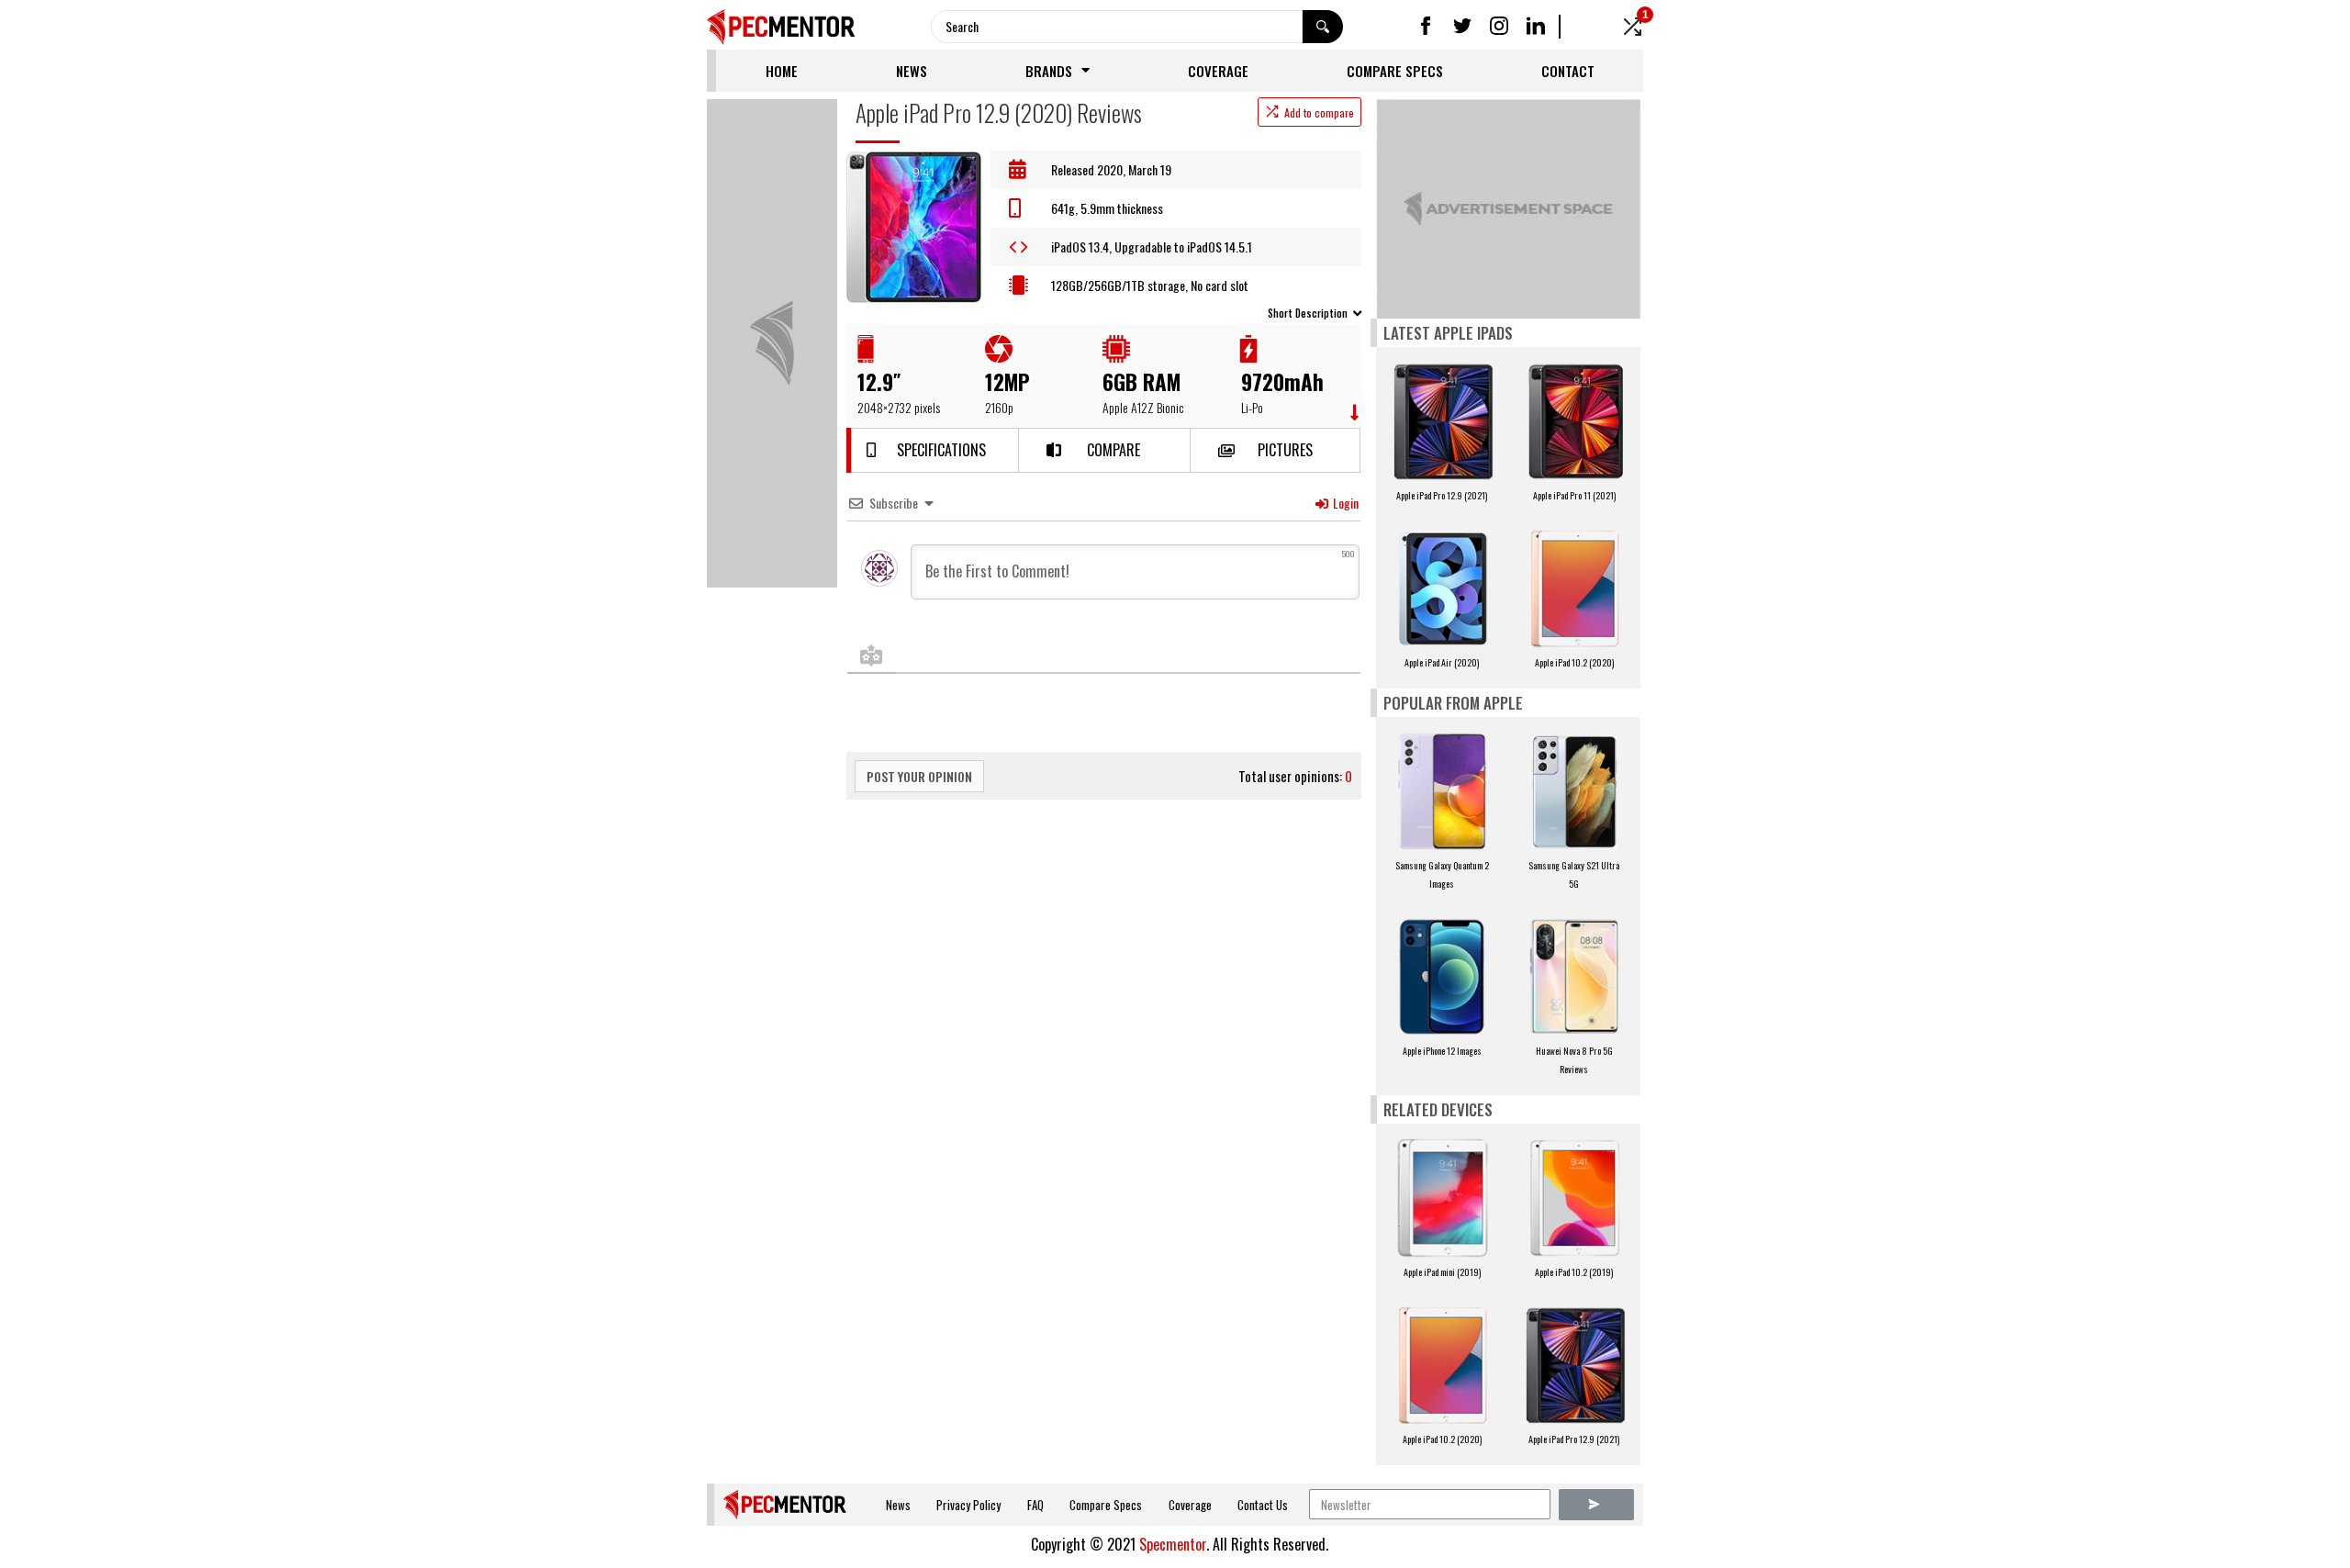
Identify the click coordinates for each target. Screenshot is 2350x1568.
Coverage (1218, 71)
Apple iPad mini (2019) (1442, 1272)
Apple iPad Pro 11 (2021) (1574, 495)
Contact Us (1263, 1505)
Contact (1568, 71)
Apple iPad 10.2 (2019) (1574, 1272)
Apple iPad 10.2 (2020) (1574, 662)
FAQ (1035, 1505)
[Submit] (1596, 1505)
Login (1344, 503)
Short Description (1308, 313)
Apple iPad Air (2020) (1442, 662)
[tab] (1104, 312)
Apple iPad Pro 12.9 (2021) (1442, 495)
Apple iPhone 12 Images (1442, 1051)
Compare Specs (1395, 71)
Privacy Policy (968, 1505)
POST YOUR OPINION (919, 776)
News (912, 71)
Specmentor (1173, 1544)
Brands (1049, 71)
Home (782, 71)
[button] (934, 450)
